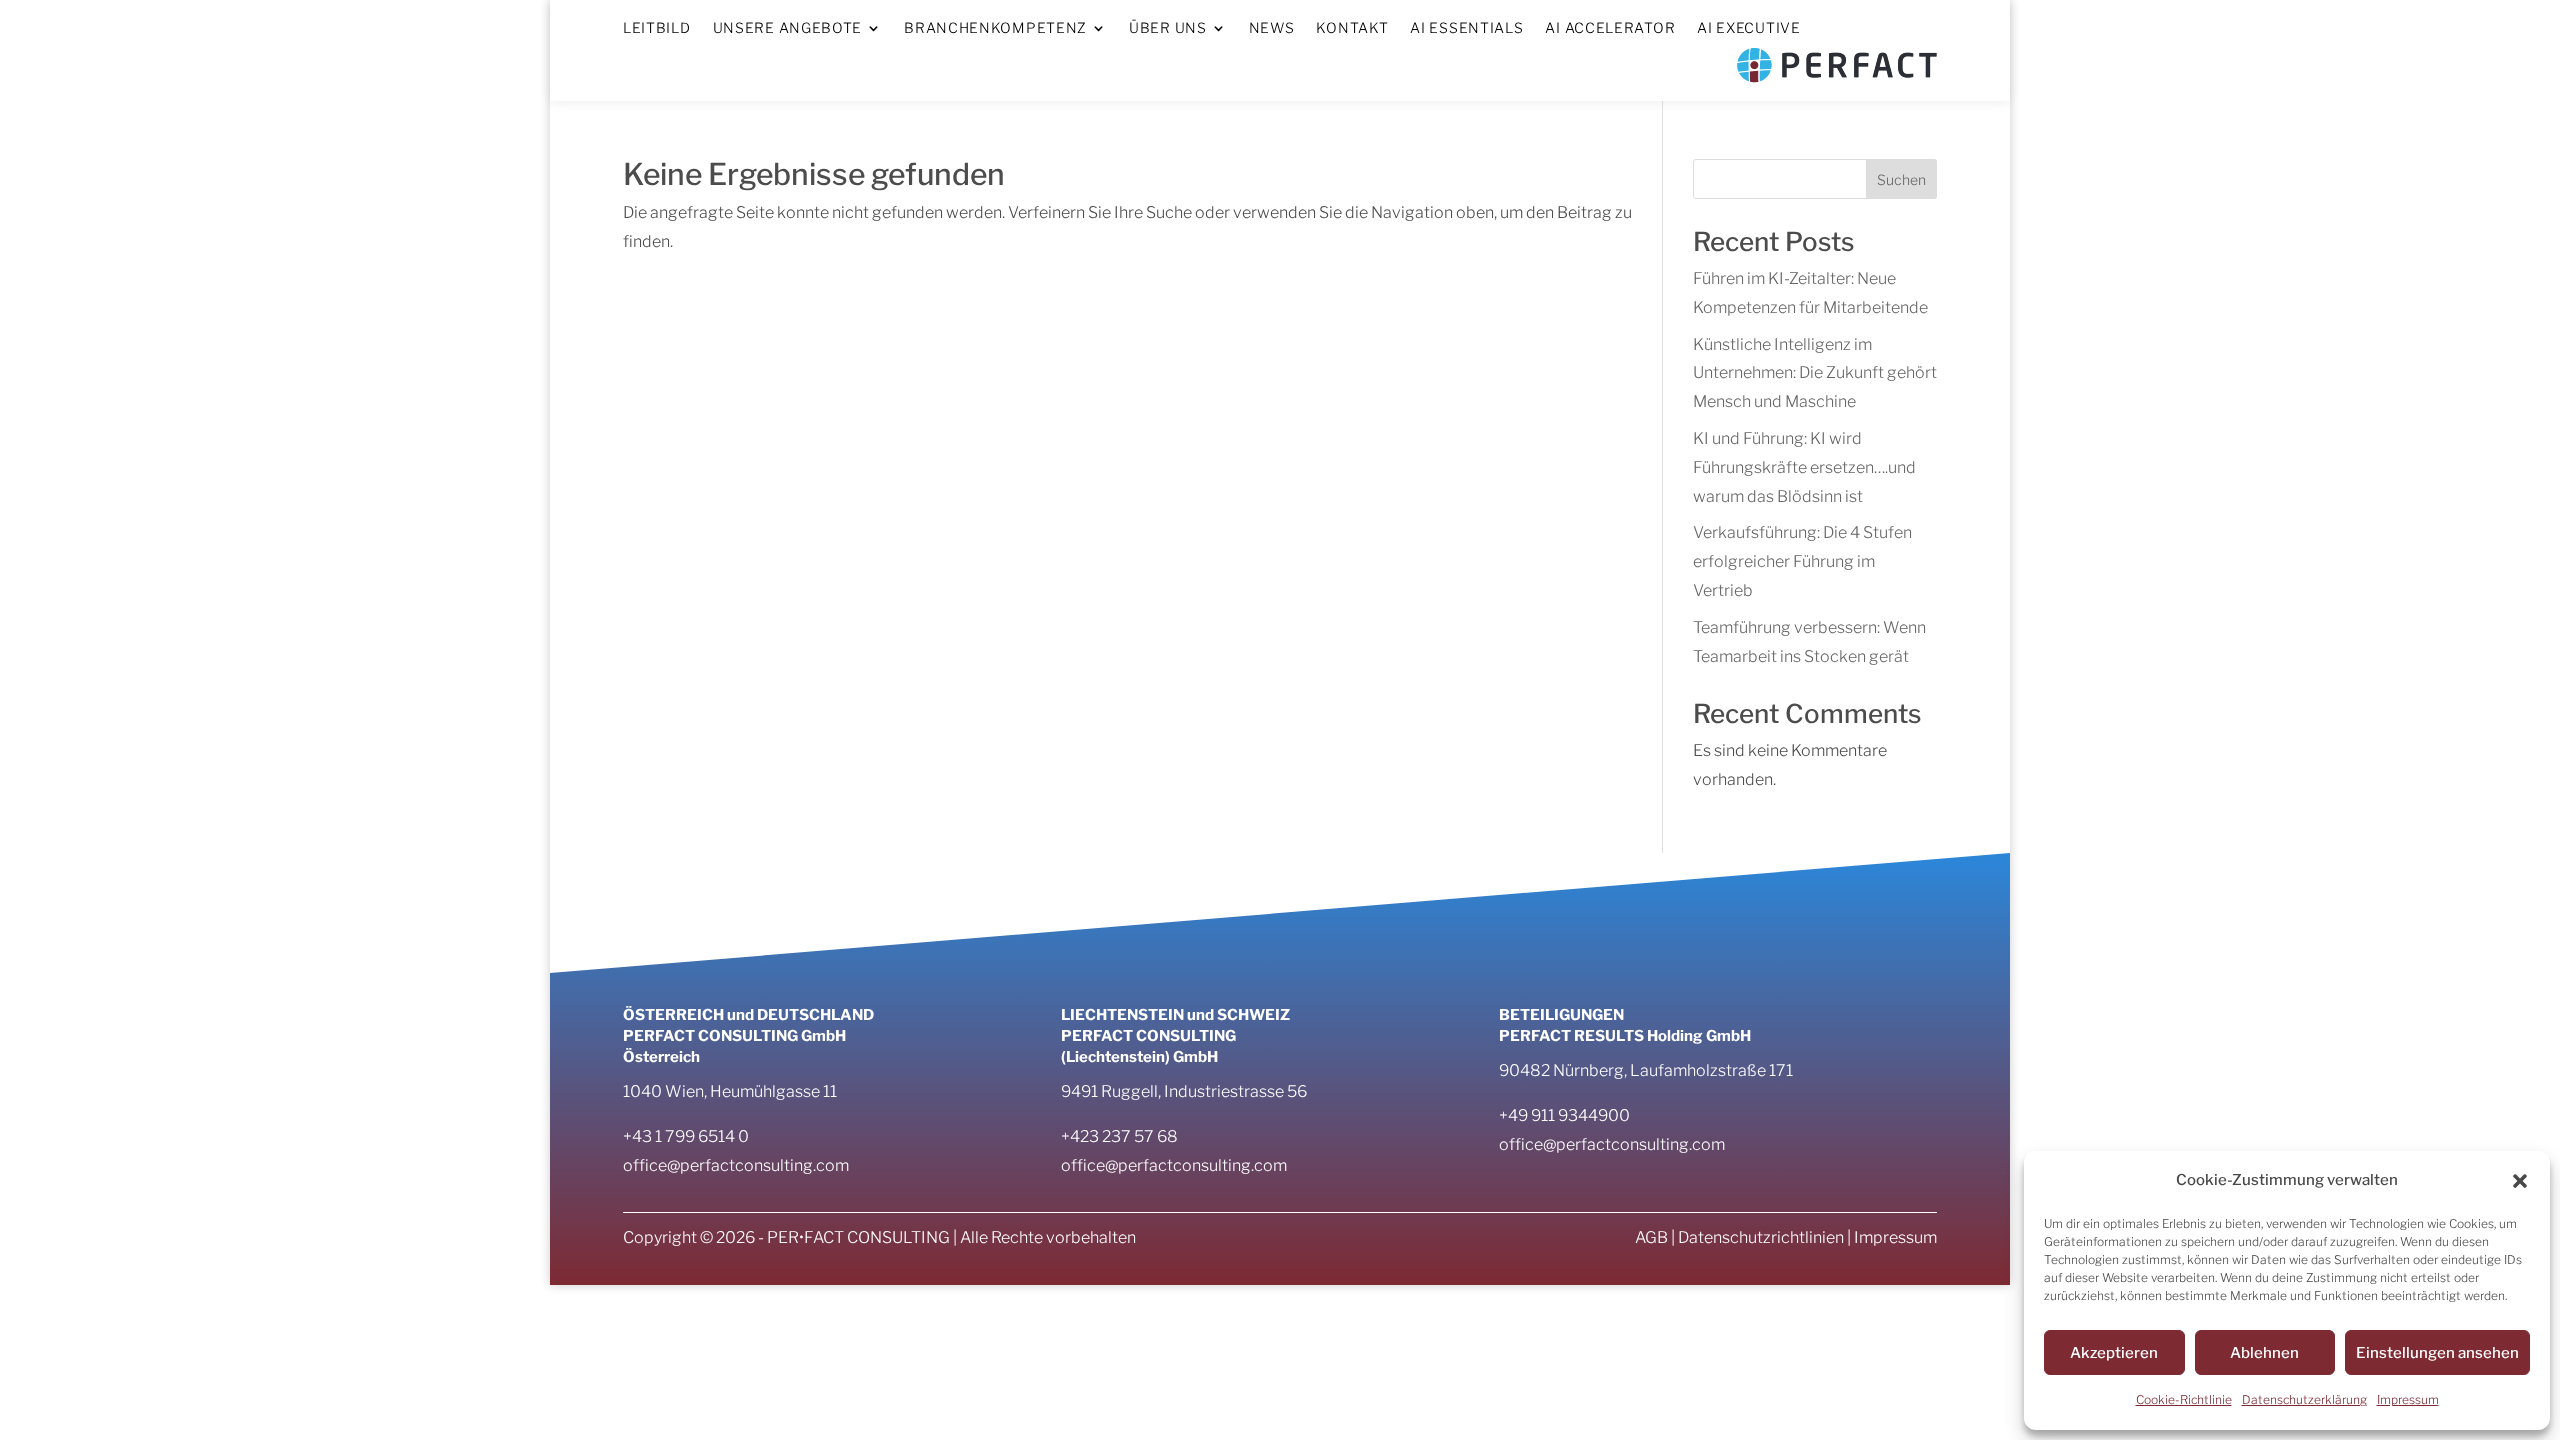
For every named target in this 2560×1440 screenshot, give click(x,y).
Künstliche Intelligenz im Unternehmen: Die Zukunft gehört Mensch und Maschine (1815, 373)
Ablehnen (2264, 1353)
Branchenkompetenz (995, 28)
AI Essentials (1466, 28)
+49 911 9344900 (1564, 1115)
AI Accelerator (1610, 28)
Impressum (2408, 1399)
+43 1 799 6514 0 (686, 1136)
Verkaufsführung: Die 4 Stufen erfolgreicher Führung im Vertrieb (1802, 561)
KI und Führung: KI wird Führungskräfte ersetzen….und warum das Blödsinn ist (1804, 467)
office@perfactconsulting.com (736, 1165)
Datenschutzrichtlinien (1761, 1237)
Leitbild (657, 28)
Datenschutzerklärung (2304, 1399)
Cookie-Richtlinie (2184, 1399)
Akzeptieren (2114, 1353)
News (1272, 28)
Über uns (1168, 28)
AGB (1651, 1237)
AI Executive (1748, 28)
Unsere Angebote (788, 28)
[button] (2520, 1181)
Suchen (1901, 179)
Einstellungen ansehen (2437, 1353)
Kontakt (1352, 28)
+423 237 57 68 (1119, 1136)
